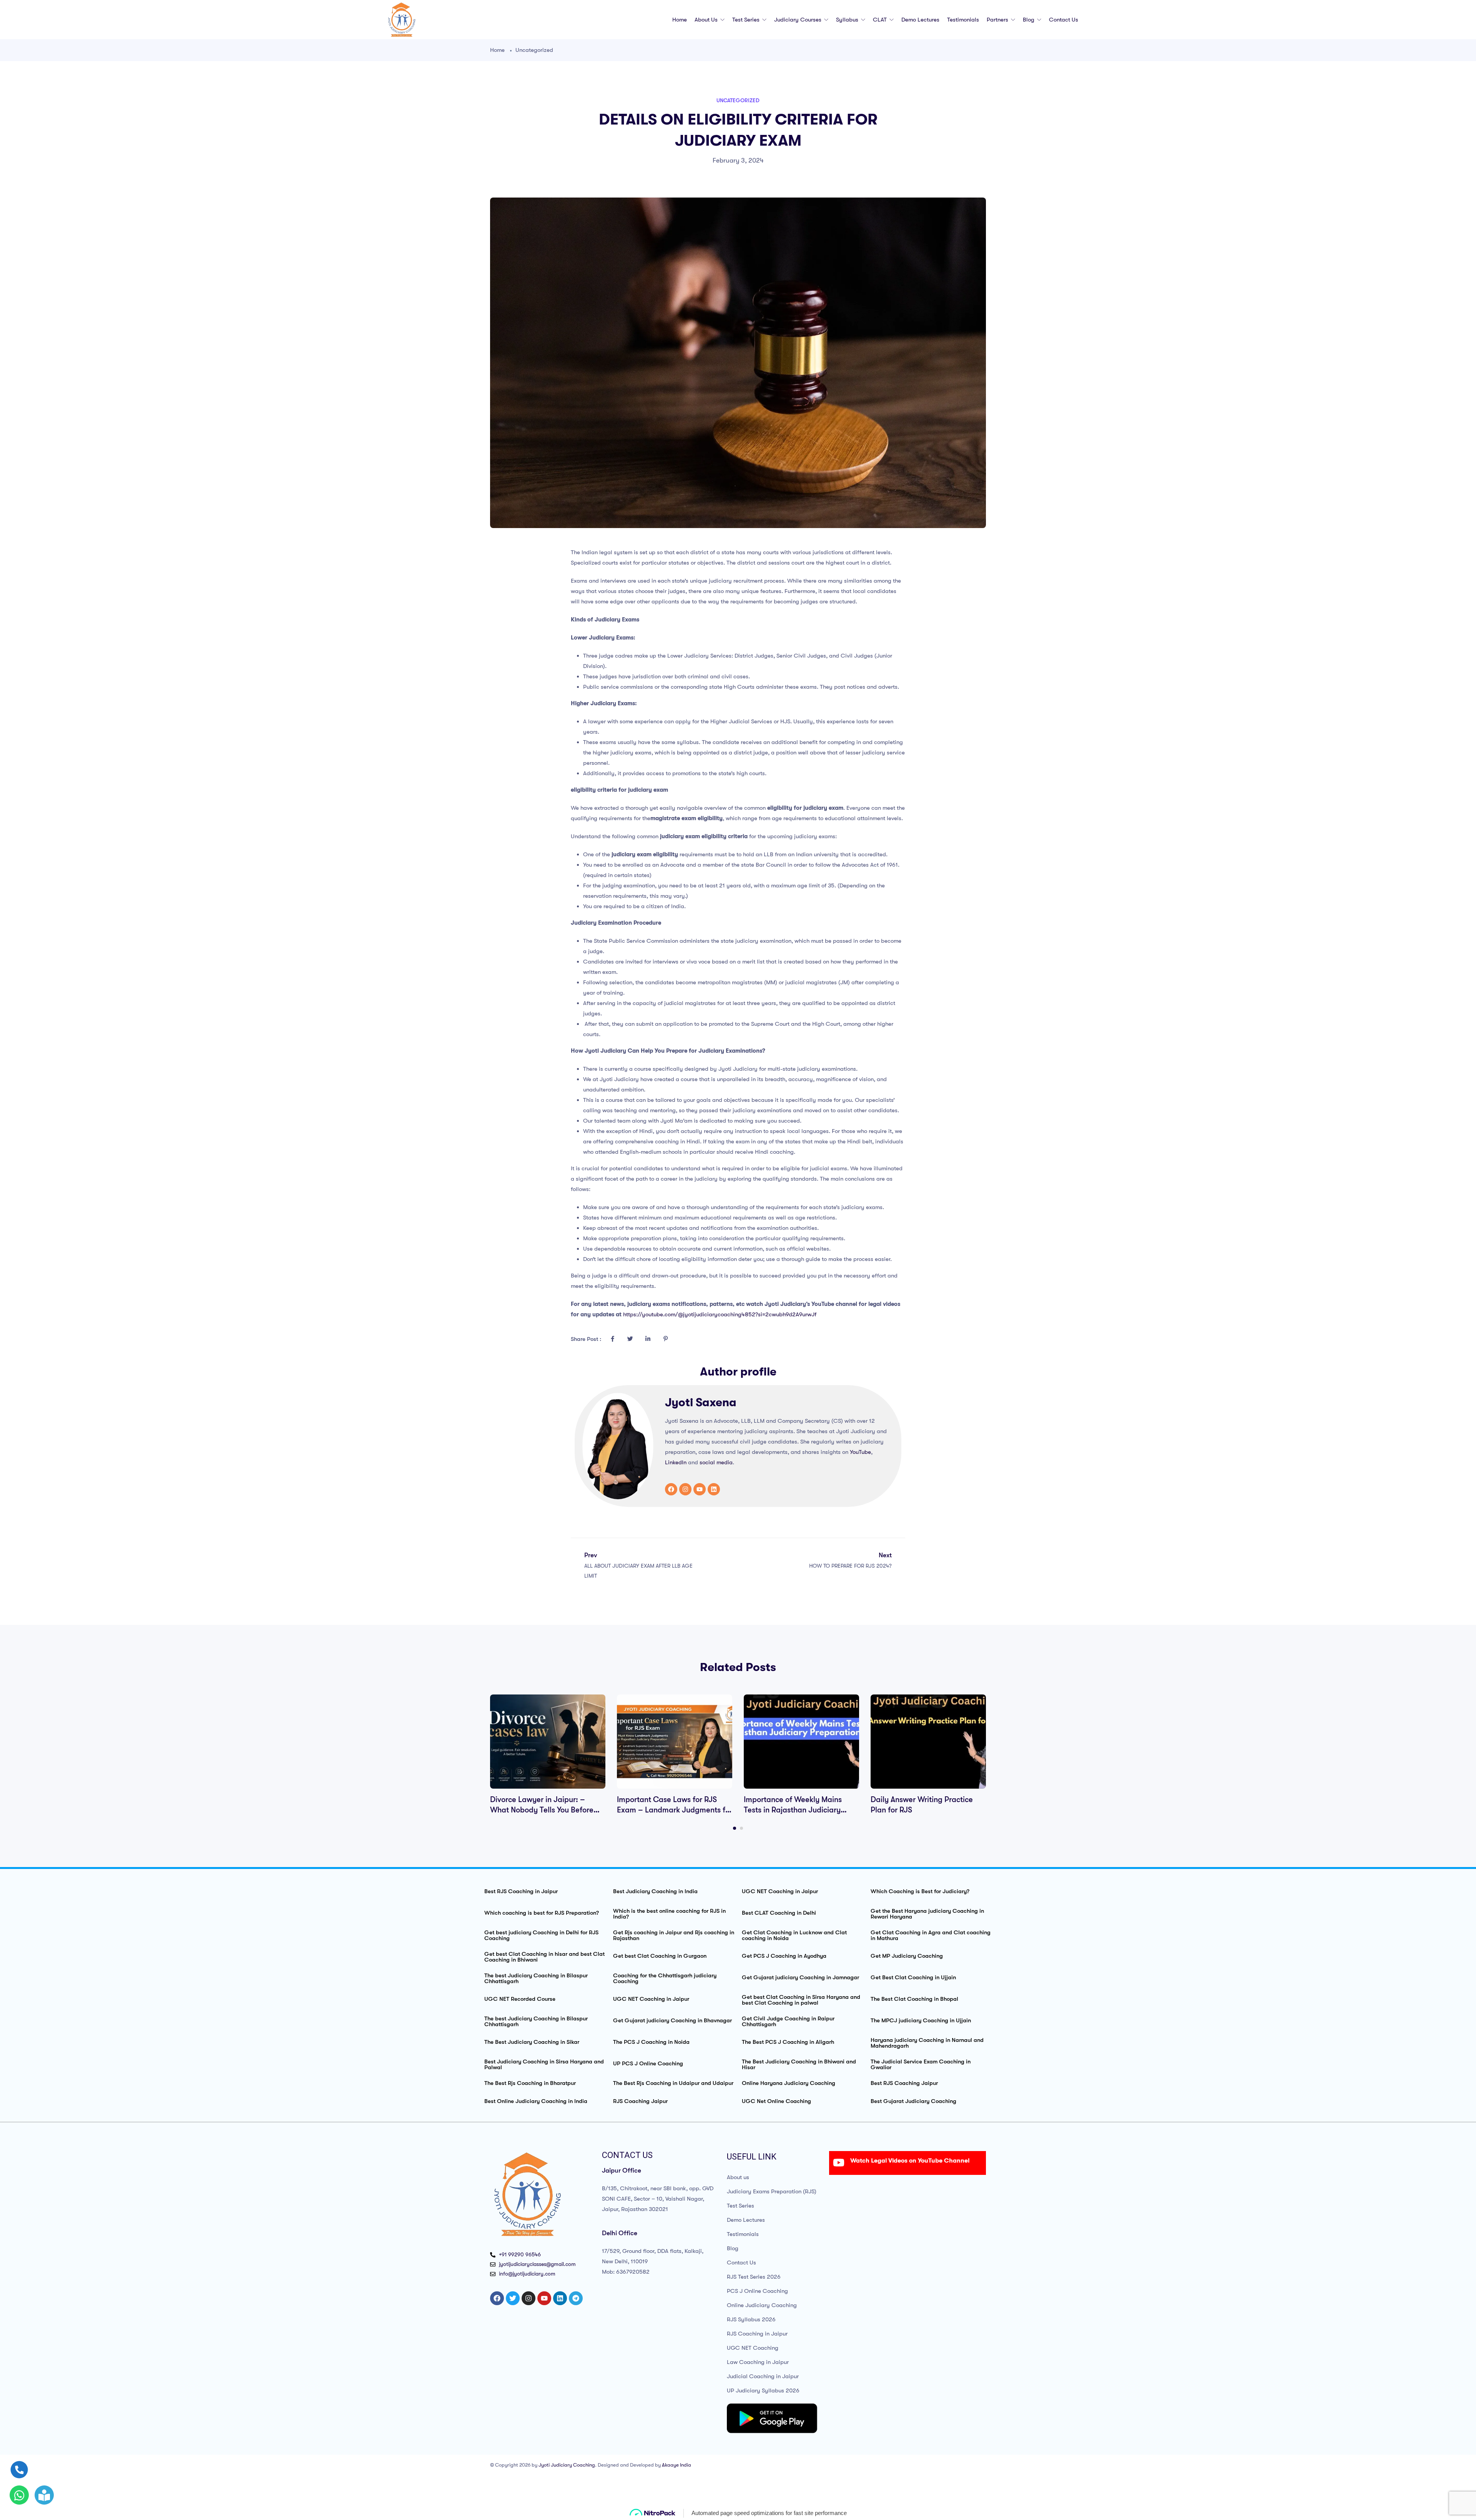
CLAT (881, 20)
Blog (1029, 20)
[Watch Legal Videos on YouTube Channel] (839, 2163)
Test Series (747, 20)
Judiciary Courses (799, 20)
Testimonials (963, 20)
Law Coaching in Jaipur (758, 2362)
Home (680, 20)
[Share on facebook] (612, 1339)
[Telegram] (576, 2298)
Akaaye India (676, 2465)
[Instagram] (685, 1489)
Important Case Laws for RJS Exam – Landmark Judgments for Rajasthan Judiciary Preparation (675, 1810)
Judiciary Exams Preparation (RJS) (772, 2191)
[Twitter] (513, 2298)
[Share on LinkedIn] (648, 1339)
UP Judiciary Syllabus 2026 (763, 2390)
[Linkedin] (714, 1489)
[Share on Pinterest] (665, 1339)
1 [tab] (735, 1828)
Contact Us (1064, 20)
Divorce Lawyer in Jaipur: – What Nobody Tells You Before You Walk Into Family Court (542, 1810)
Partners (998, 20)
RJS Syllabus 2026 (751, 2319)
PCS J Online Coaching (757, 2291)
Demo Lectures (920, 20)
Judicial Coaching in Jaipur (763, 2376)
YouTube (860, 1452)
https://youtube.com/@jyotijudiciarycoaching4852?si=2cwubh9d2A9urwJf (720, 1314)
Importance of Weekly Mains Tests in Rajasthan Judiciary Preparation (793, 1810)
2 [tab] (741, 1828)
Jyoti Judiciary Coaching (567, 2465)
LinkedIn (676, 1462)
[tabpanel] (548, 1755)
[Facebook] (671, 1489)
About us (707, 20)
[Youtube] (700, 1489)
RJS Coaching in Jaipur (757, 2334)
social (707, 1462)
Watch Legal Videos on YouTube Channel (910, 2161)
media (725, 1462)
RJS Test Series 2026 (754, 2277)
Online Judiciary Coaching (762, 2305)
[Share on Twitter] (630, 1339)
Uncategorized (534, 50)
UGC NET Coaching (753, 2348)
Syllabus (848, 20)
